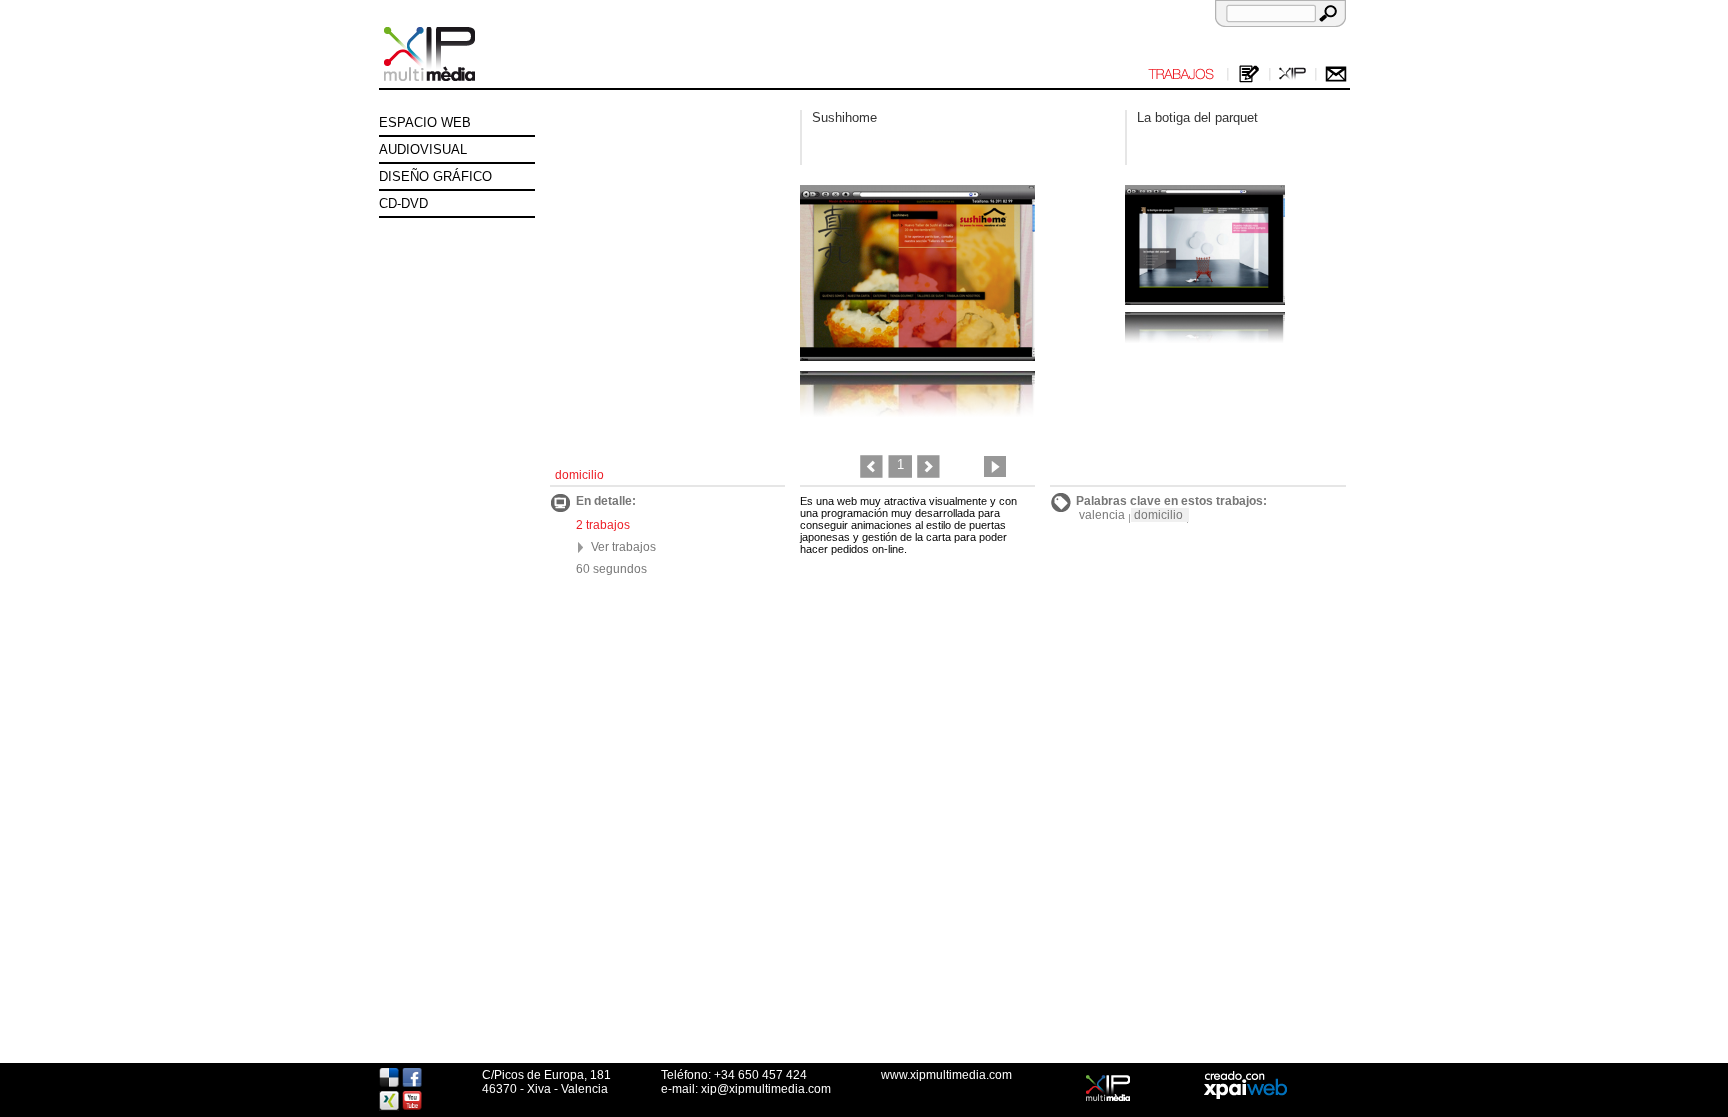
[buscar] (1328, 13)
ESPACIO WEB (425, 122)
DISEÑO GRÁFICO (435, 176)
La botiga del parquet (1197, 117)
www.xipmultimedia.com (946, 1075)
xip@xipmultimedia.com (766, 1089)
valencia (1102, 515)
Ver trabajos (623, 547)
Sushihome (844, 117)
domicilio (1158, 515)
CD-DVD (403, 203)
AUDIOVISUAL (423, 149)
